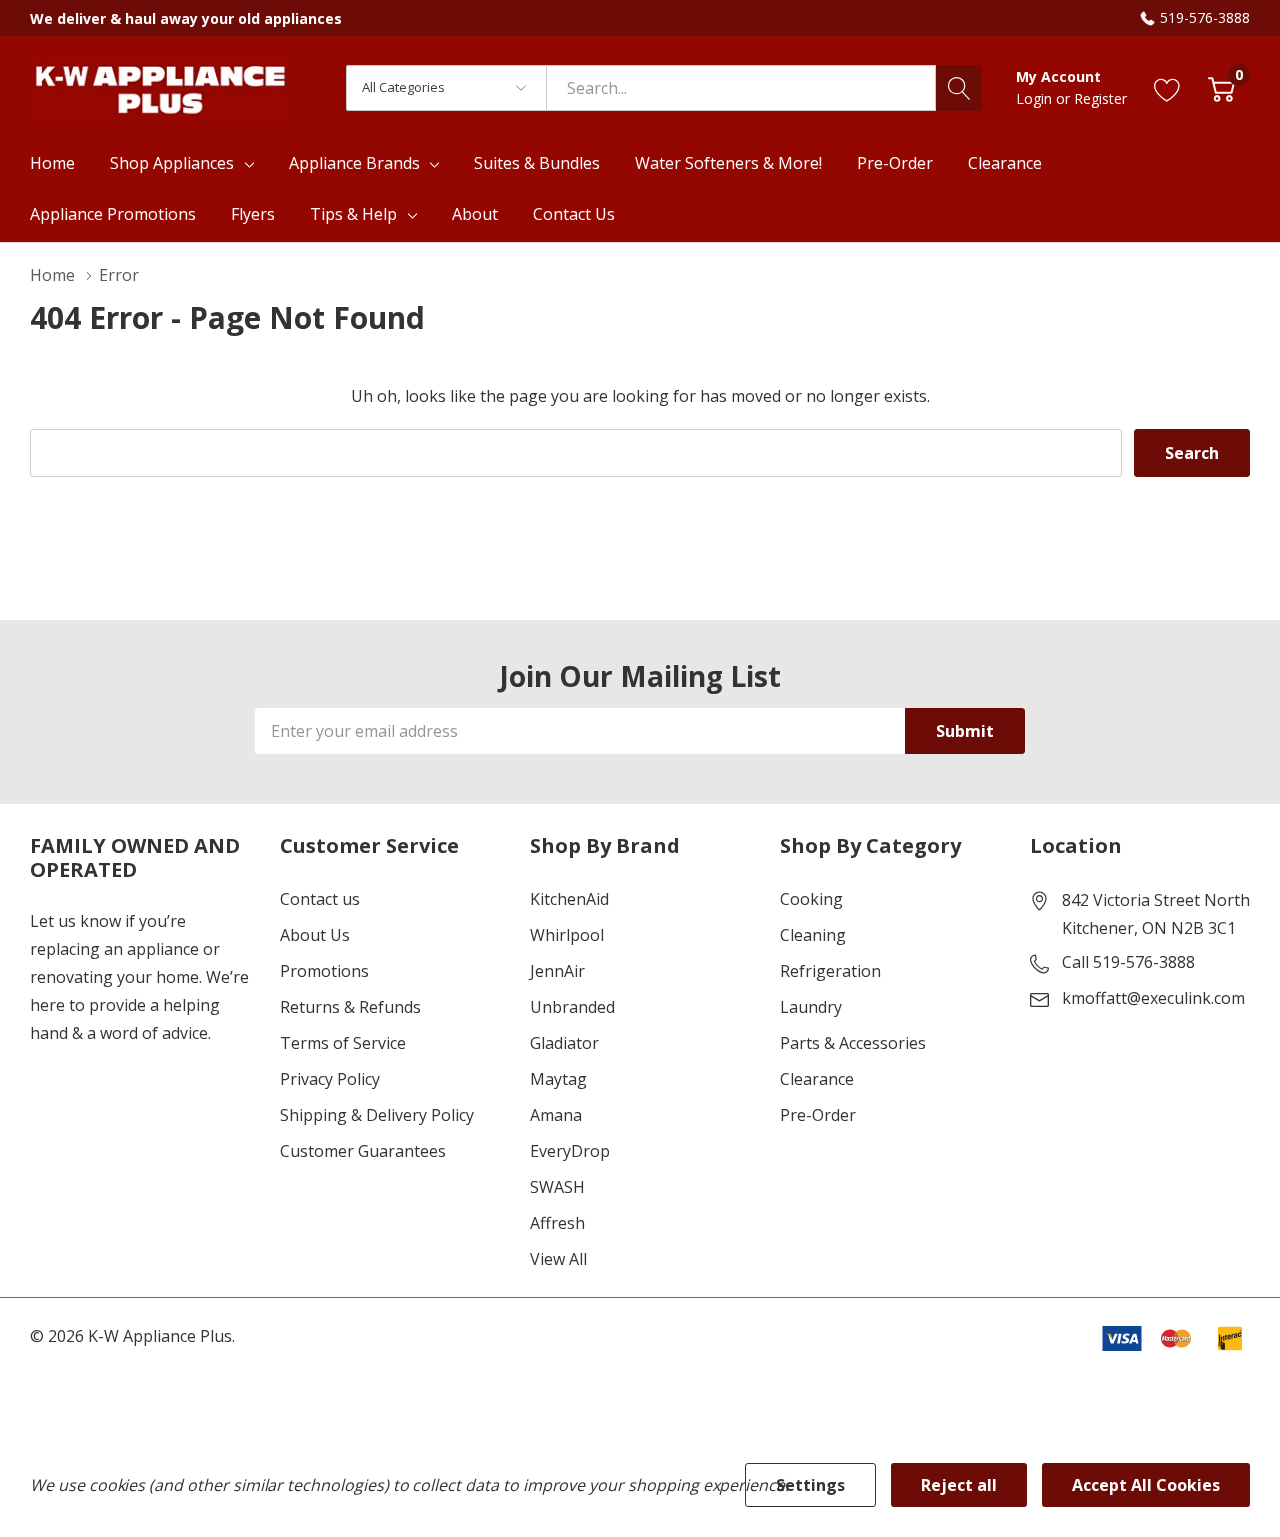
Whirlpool (567, 935)
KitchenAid (569, 899)
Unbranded (572, 1007)
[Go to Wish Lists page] (1167, 87)
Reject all (959, 1485)
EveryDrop (570, 1151)
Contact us (320, 899)
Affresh (557, 1223)
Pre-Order (818, 1115)
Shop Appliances (172, 163)
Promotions (324, 971)
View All (558, 1259)
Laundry (811, 1007)
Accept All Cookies (1146, 1485)
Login (1036, 98)
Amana (556, 1115)
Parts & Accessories (853, 1043)
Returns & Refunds (350, 1007)
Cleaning (813, 935)
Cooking (811, 899)
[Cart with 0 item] (1221, 87)
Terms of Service (343, 1043)
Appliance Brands (354, 163)
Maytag (558, 1079)
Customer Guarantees (363, 1151)
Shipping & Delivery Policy (377, 1115)
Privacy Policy (330, 1079)
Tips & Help (353, 214)
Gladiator (564, 1043)
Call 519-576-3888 (1128, 962)
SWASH (557, 1187)
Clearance (817, 1079)
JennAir (557, 971)
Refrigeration (830, 971)
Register (1100, 98)
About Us (315, 935)
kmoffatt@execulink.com (1153, 998)
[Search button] (959, 88)
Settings (810, 1485)
